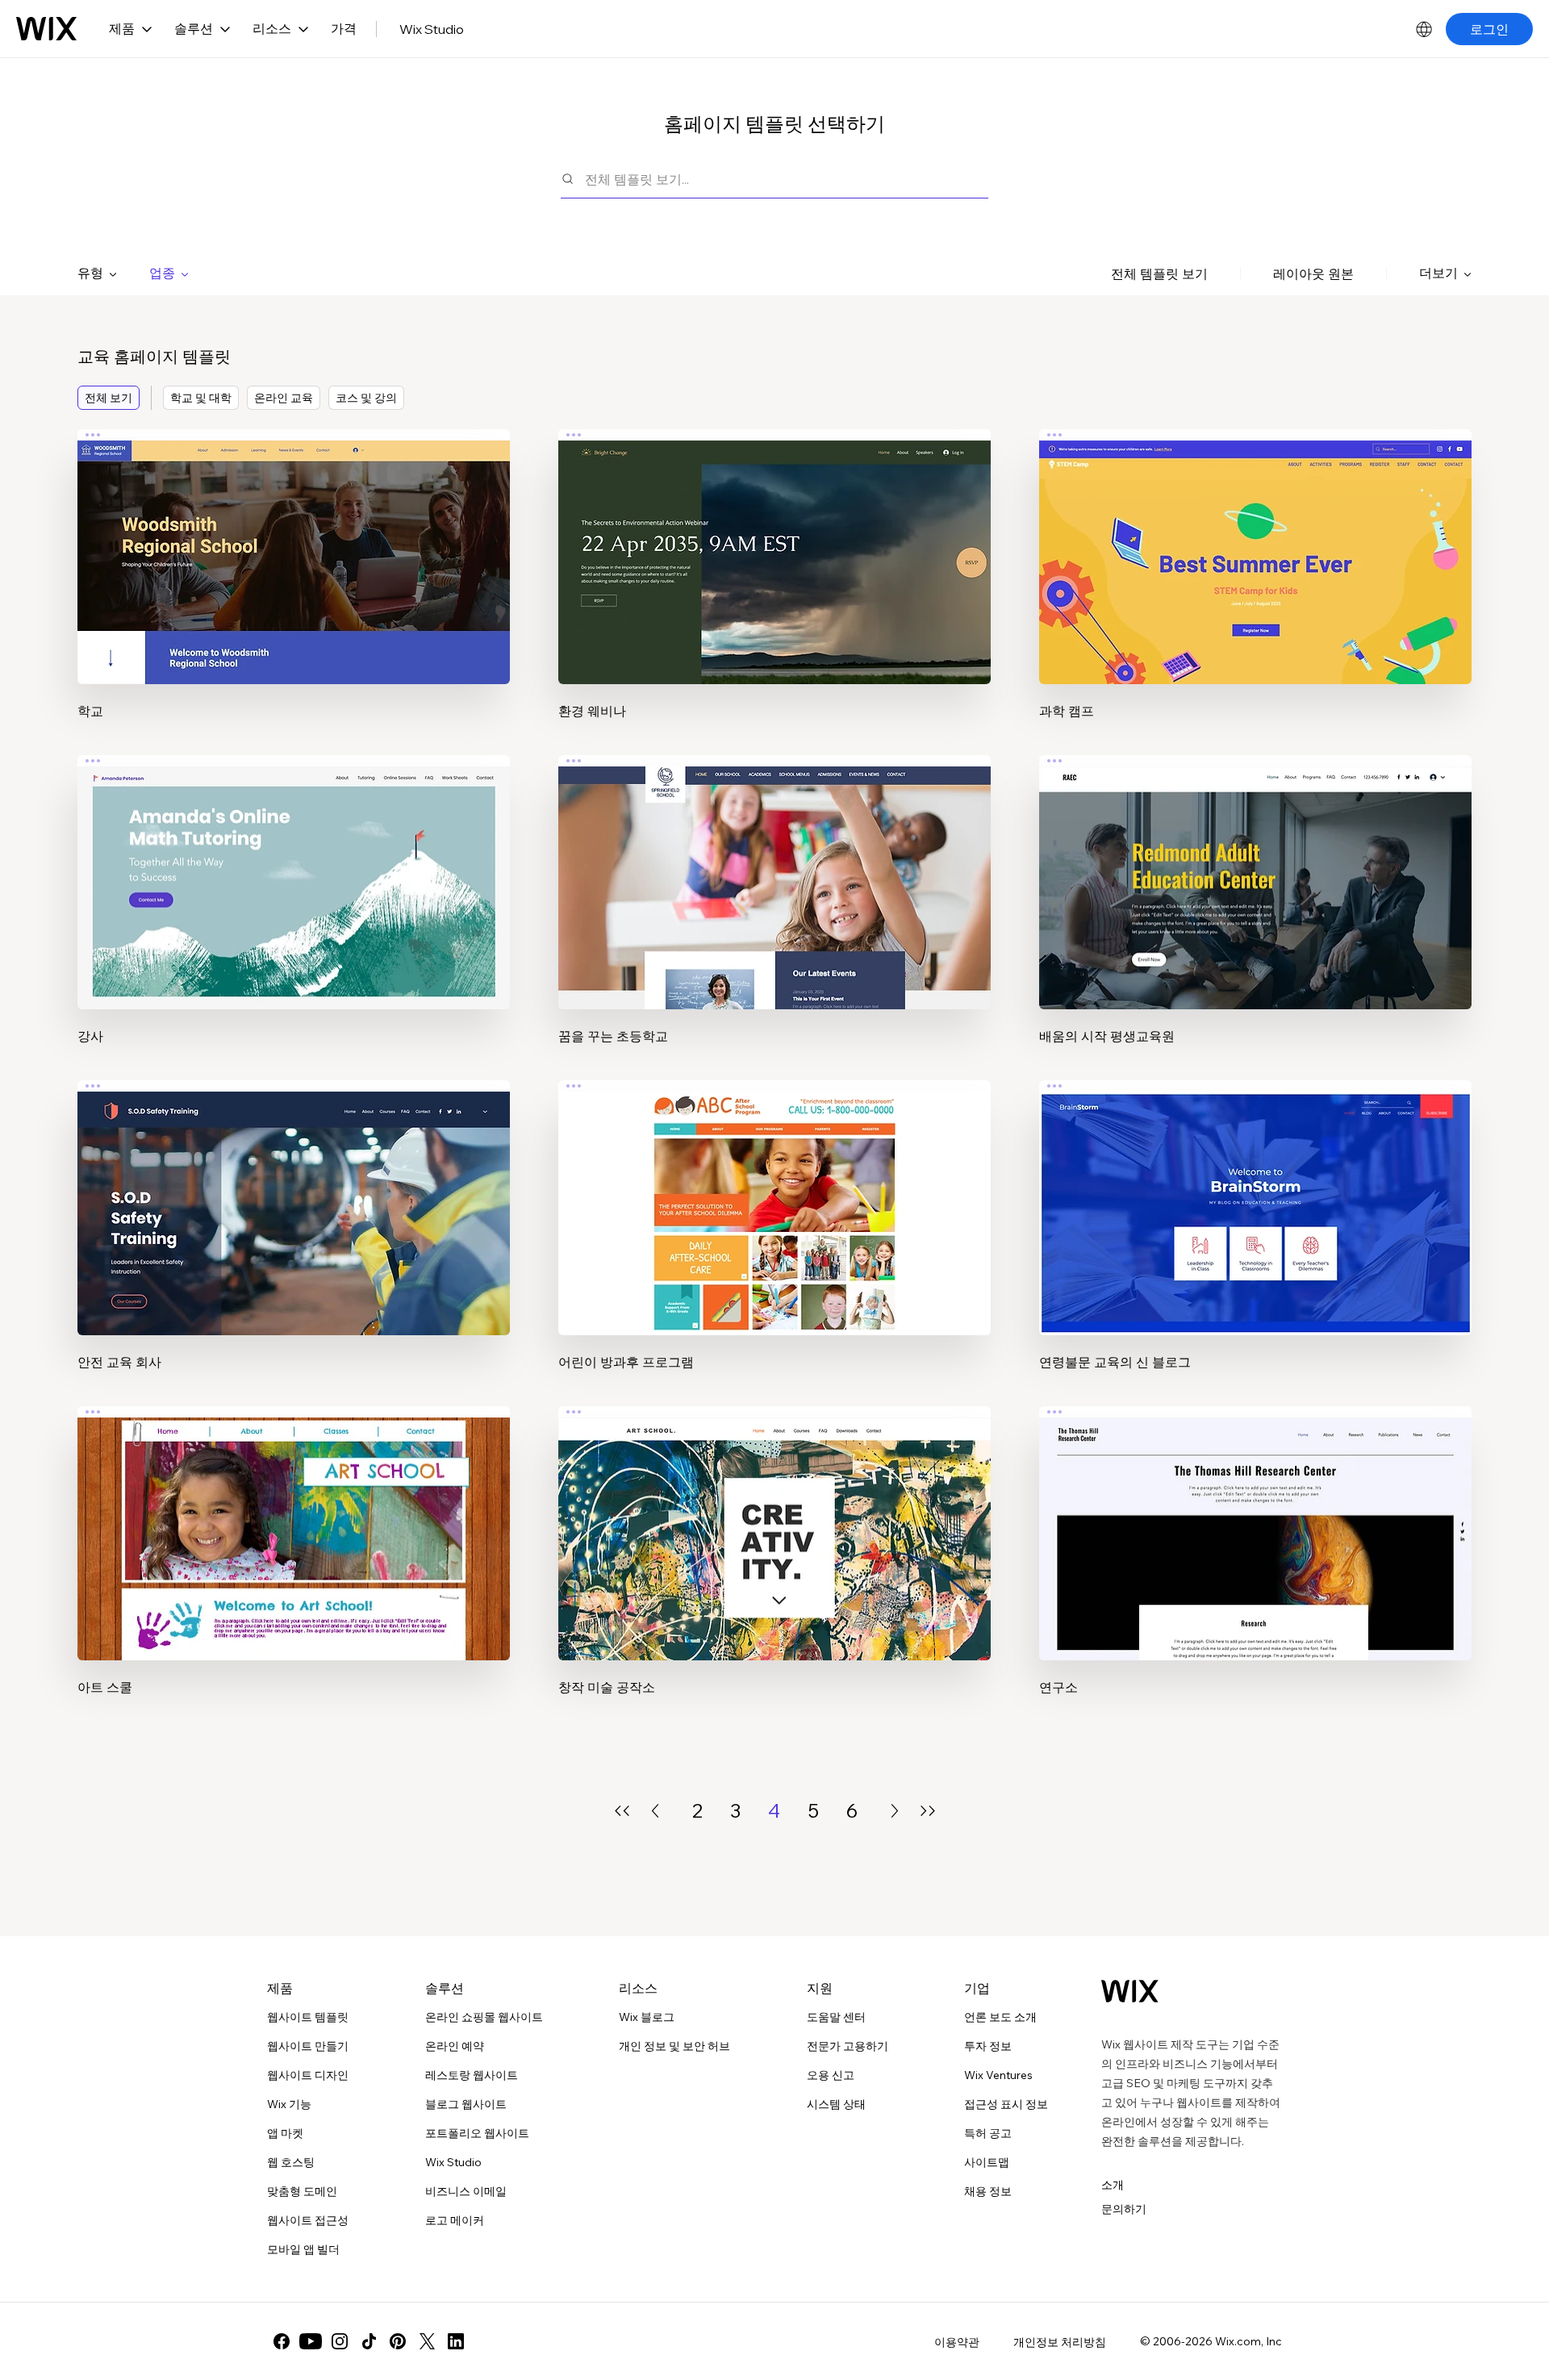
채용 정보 (988, 2191)
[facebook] (282, 2341)
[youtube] (311, 2341)
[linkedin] (456, 2341)
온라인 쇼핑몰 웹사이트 (484, 2017)
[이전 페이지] (655, 1811)
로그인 (1489, 29)
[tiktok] (369, 2341)
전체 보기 (109, 398)
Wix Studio (432, 29)
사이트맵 (987, 2162)
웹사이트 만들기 (308, 2046)
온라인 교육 (284, 398)
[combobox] (787, 179)
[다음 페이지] (895, 1811)
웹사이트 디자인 (308, 2075)
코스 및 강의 (366, 398)
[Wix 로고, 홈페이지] (46, 29)
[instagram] (340, 2341)
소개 (1113, 2185)
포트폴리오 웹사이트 (477, 2133)
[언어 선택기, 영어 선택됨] (1424, 29)
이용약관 (957, 2342)
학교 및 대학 (201, 398)
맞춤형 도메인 (302, 2191)
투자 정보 (988, 2046)
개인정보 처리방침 (1060, 2342)
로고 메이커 (455, 2220)
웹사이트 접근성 (308, 2220)
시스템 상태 (836, 2104)
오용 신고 (831, 2075)
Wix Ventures (998, 2075)
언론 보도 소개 (1000, 2017)
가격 (344, 28)
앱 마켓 (285, 2133)
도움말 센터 (836, 2017)
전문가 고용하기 (848, 2046)
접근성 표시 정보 (1006, 2104)
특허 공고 (988, 2133)
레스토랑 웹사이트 (472, 2075)
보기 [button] (294, 587)
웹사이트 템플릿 (308, 2017)
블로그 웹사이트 (466, 2104)
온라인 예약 (455, 2046)
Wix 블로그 (647, 2017)
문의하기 (1124, 2209)
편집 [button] (294, 542)
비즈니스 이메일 (466, 2191)
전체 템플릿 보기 (1159, 273)
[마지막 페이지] (928, 1811)
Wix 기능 (289, 2104)
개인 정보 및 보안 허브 (674, 2046)
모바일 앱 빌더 (303, 2249)
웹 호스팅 (291, 2162)
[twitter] (427, 2341)
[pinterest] (398, 2341)
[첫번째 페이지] (622, 1811)
